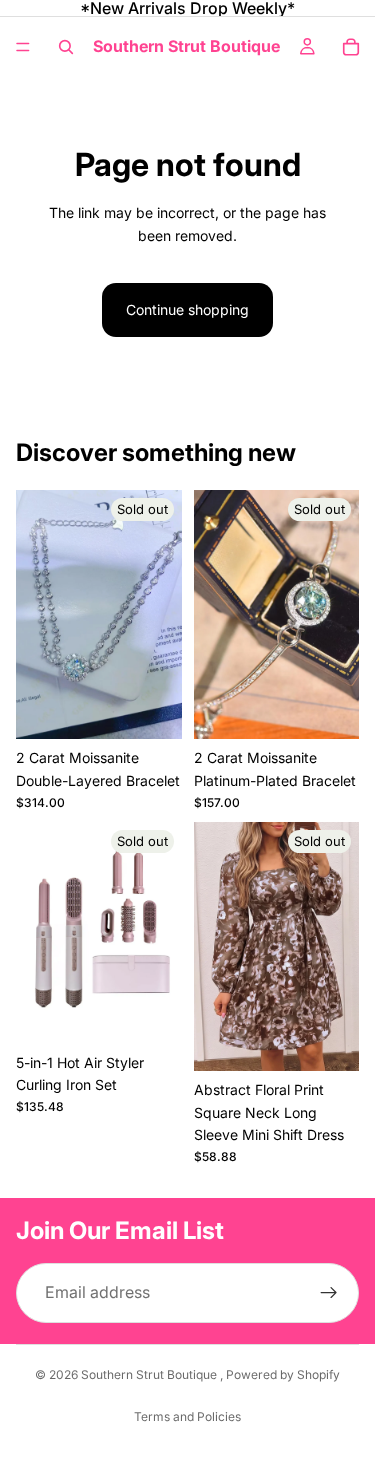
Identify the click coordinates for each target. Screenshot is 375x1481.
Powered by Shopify (283, 1374)
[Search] (66, 47)
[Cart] (351, 47)
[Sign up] (329, 1293)
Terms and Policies (187, 1416)
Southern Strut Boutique (150, 1374)
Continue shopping (187, 309)
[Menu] (23, 47)
